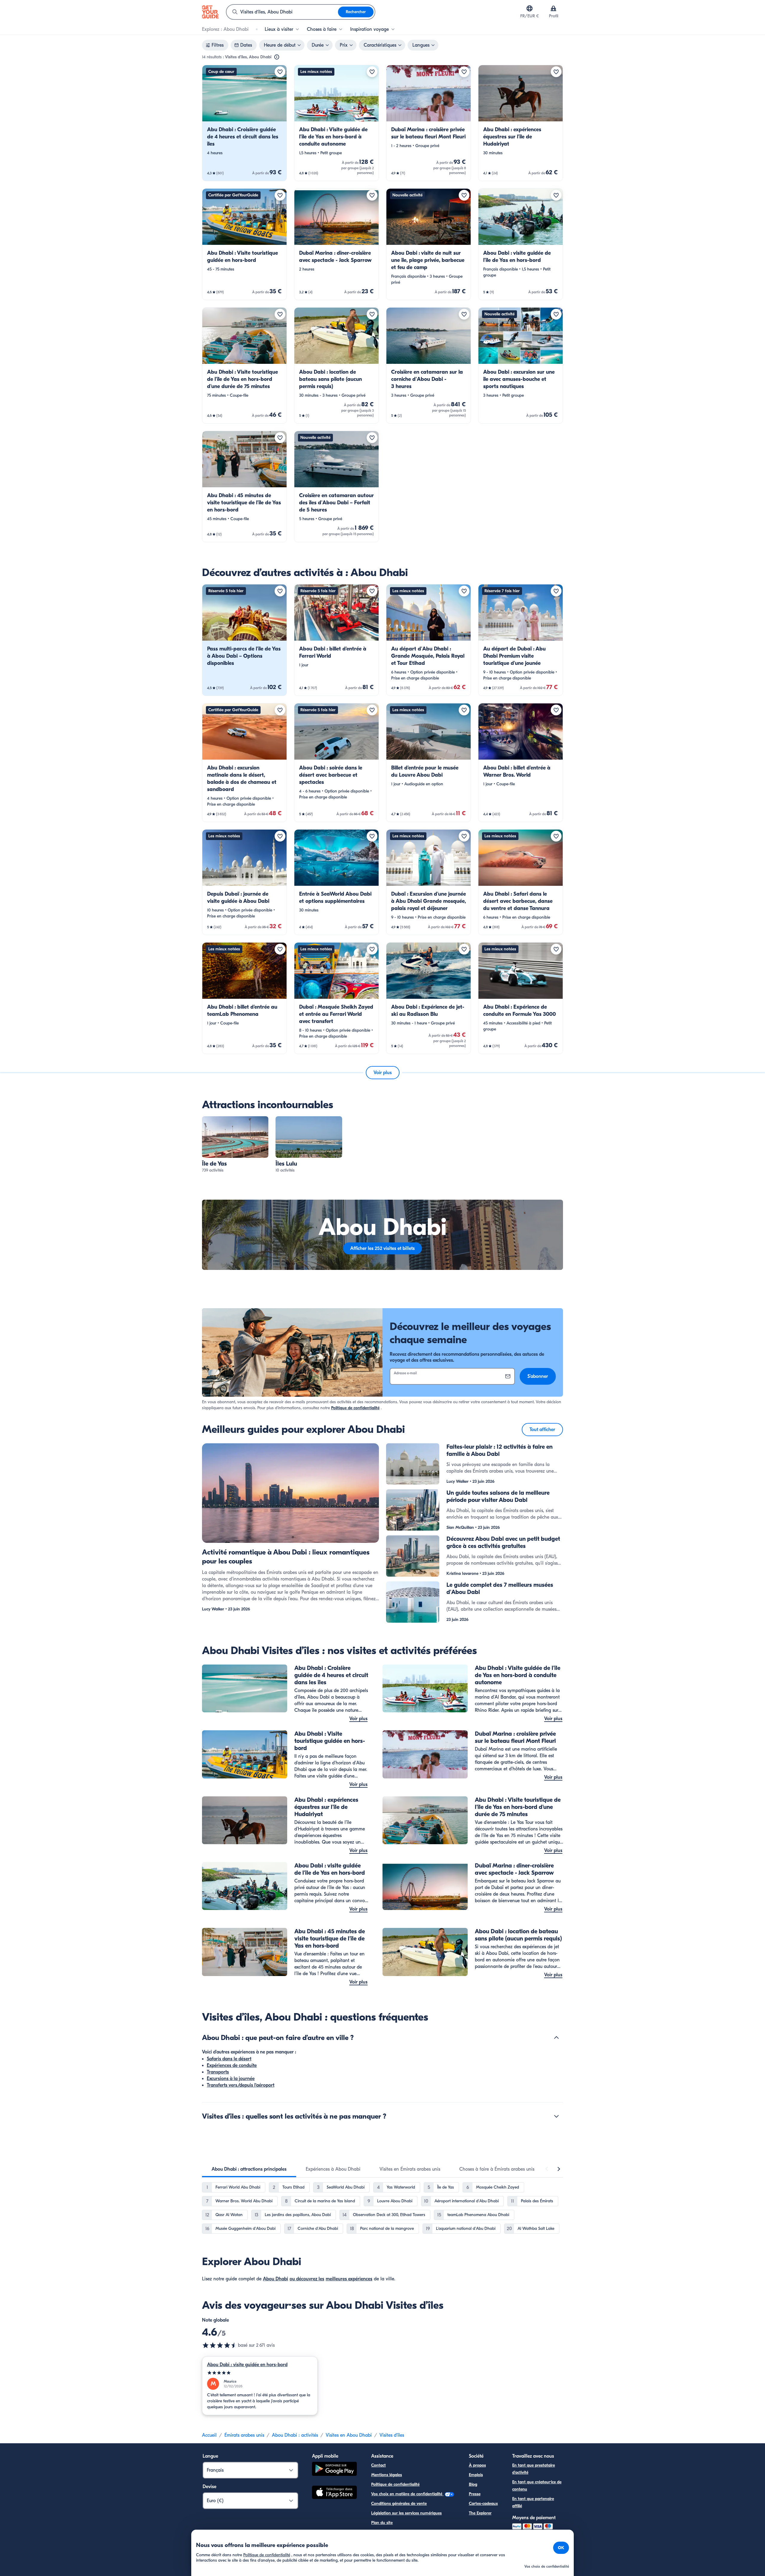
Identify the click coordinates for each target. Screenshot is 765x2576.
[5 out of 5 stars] (260, 2373)
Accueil (209, 2435)
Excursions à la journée (231, 2079)
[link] (244, 123)
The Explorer (480, 2513)
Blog (473, 2484)
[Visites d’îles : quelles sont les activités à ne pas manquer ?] (556, 2116)
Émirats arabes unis (244, 2435)
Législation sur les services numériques (406, 2513)
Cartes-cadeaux (483, 2504)
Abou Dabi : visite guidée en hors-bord (247, 2365)
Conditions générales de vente (399, 2504)
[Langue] (530, 8)
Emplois (476, 2475)
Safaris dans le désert (229, 2059)
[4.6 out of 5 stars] (220, 2345)
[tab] (249, 2169)
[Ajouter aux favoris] (280, 72)
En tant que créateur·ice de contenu (537, 2486)
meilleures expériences (349, 2279)
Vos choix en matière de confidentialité (407, 2494)
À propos (477, 2465)
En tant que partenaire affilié (533, 2502)
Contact (378, 2465)
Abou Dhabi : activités (295, 2435)
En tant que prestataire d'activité (534, 2469)
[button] (244, 123)
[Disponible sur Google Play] (334, 2470)
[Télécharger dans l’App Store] (334, 2493)
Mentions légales (387, 2475)
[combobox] (282, 12)
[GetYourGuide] (210, 12)
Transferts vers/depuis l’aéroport (241, 2085)
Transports (218, 2072)
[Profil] (553, 8)
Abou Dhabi (276, 2279)
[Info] (277, 57)
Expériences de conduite (232, 2065)
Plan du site (382, 2523)
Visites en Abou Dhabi (349, 2435)
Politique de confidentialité (355, 1408)
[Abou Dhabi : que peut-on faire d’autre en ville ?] (556, 2038)
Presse (475, 2494)
